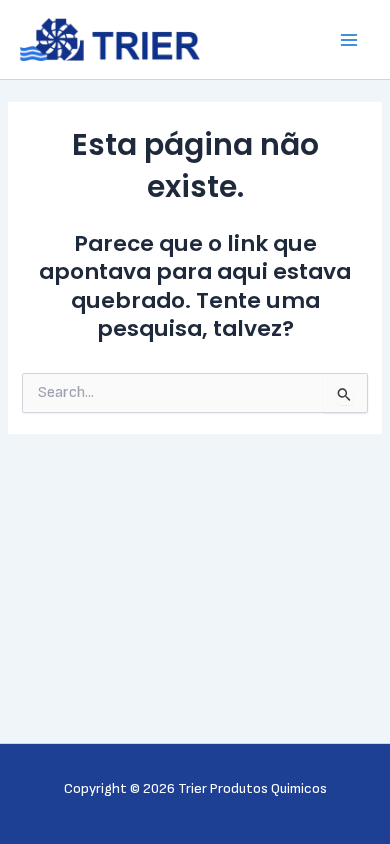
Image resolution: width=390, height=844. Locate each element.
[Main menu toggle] (349, 40)
